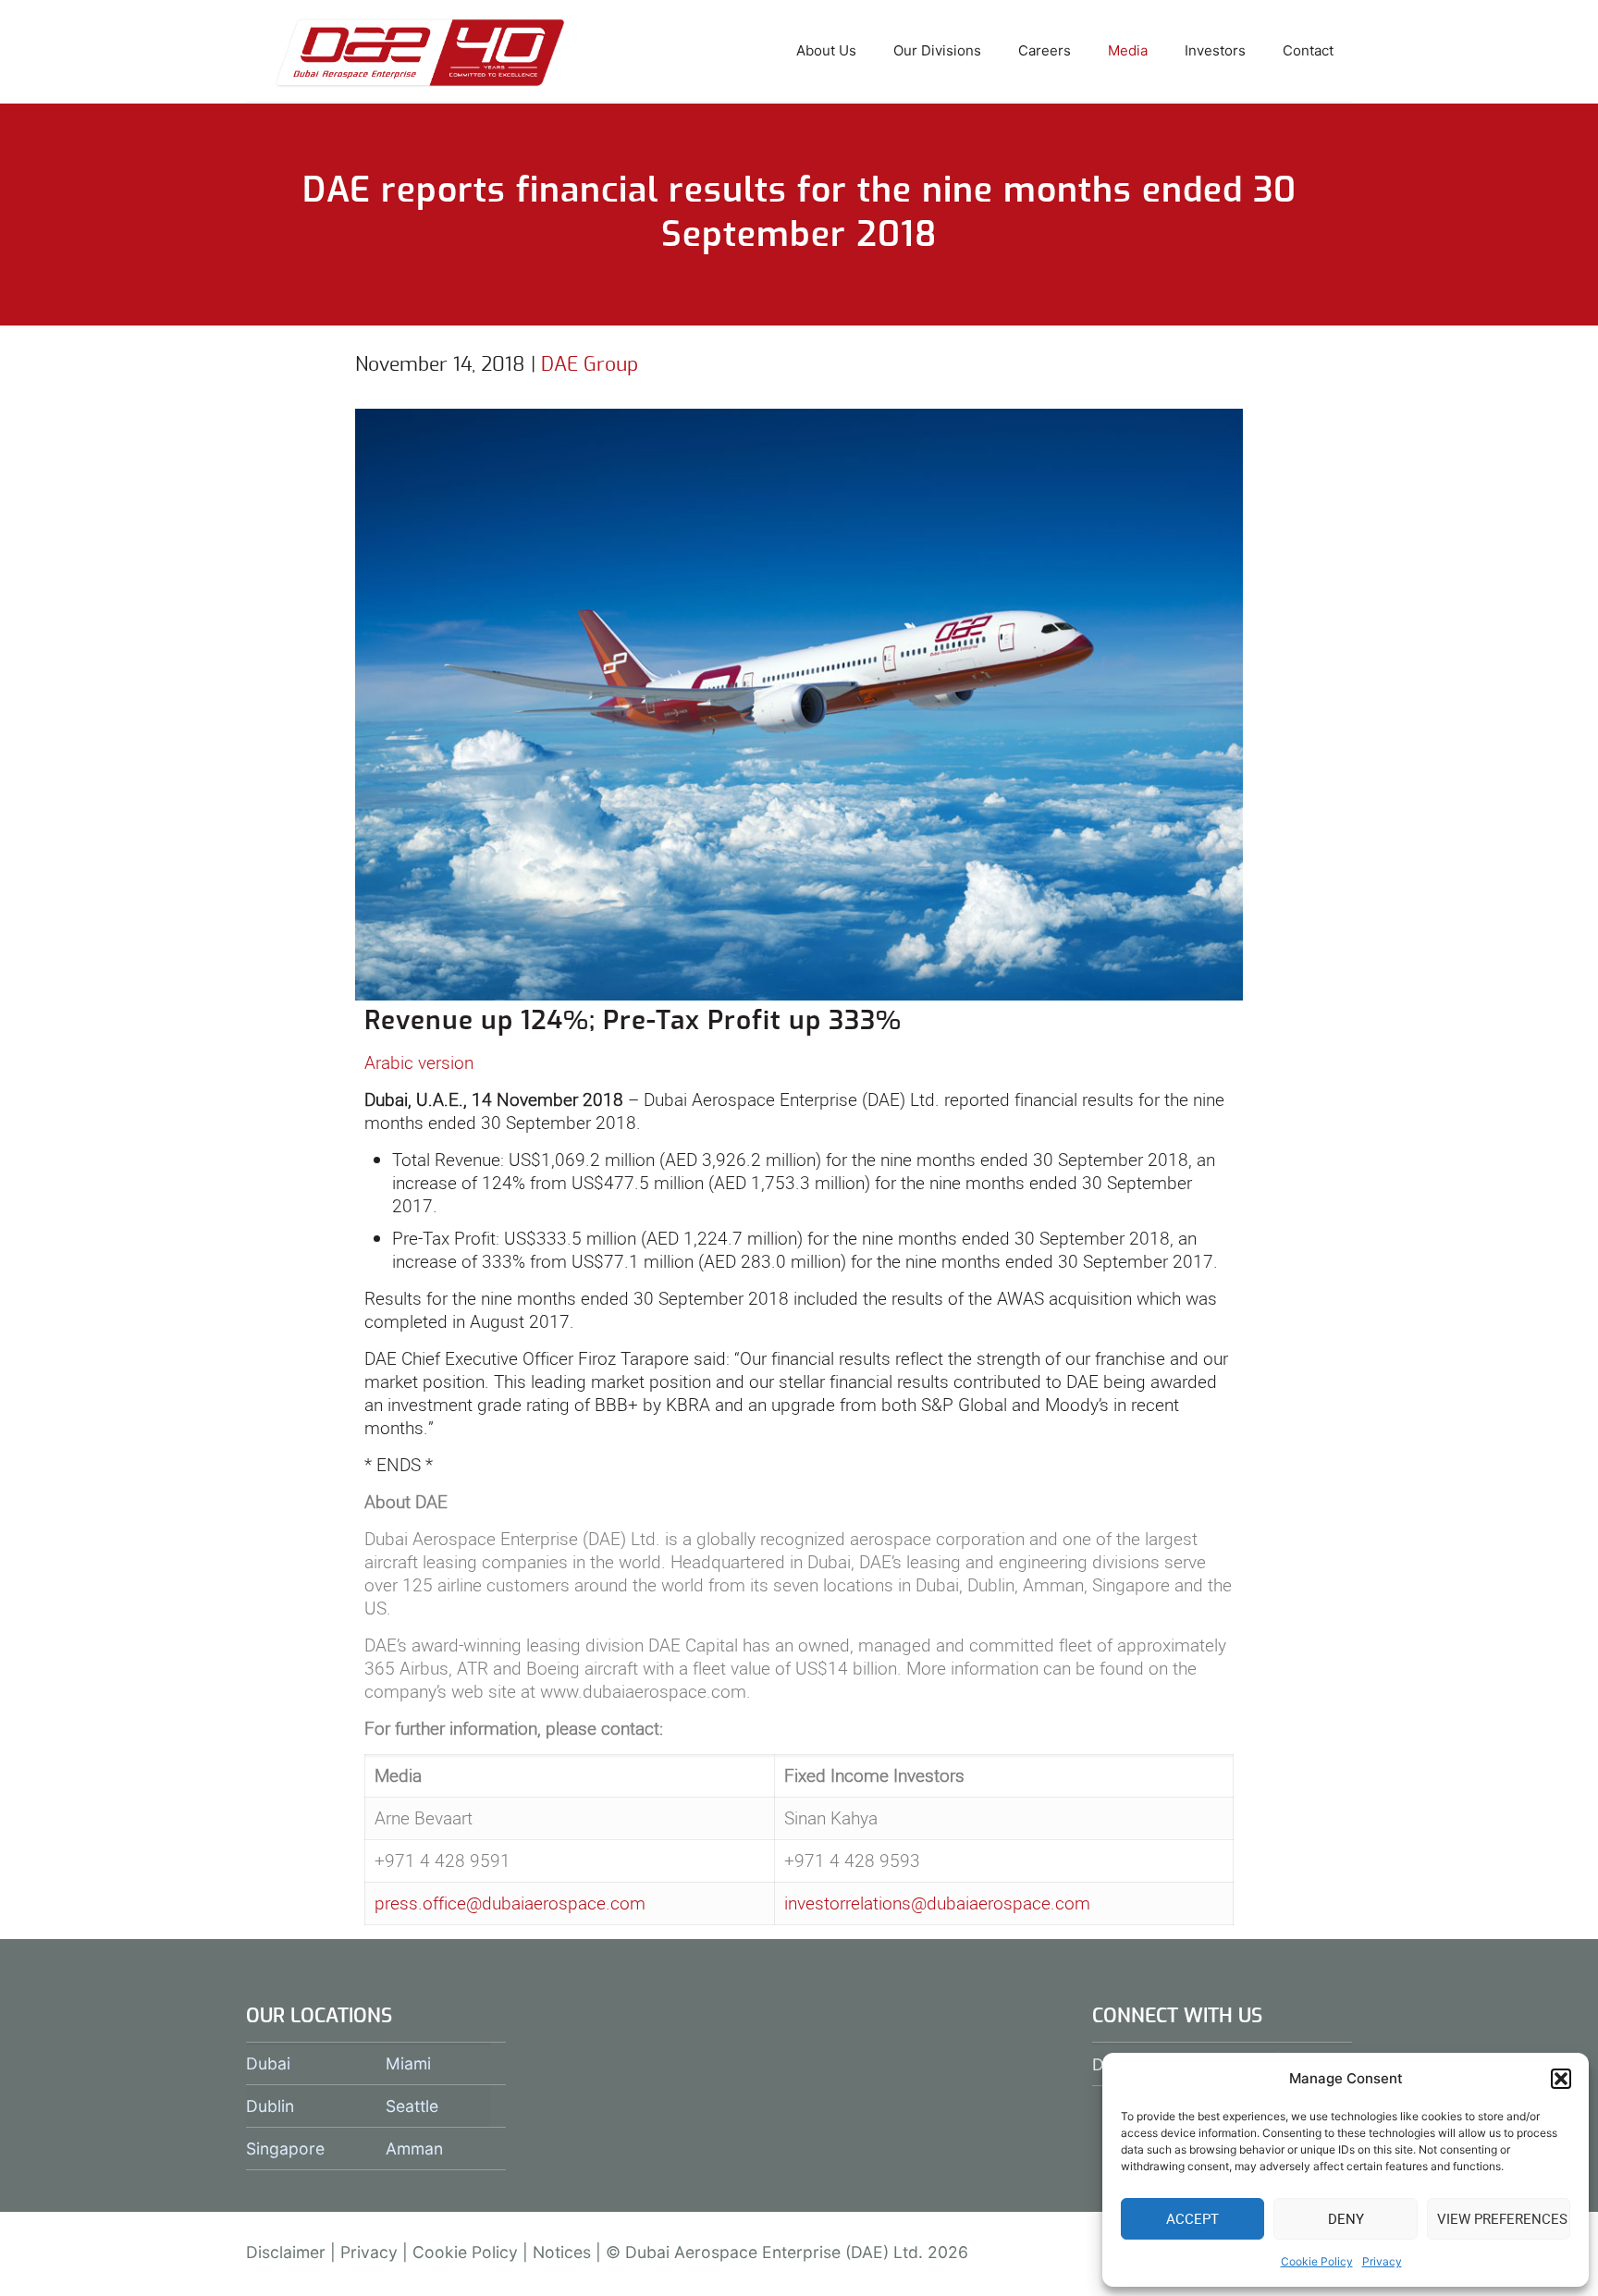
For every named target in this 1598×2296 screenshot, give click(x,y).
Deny (1346, 2219)
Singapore (285, 2149)
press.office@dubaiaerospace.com (510, 1903)
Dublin (270, 2106)
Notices (562, 2252)
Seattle (412, 2106)
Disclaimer (286, 2252)
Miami (408, 2063)
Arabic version (419, 1062)
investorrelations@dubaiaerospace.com (937, 1903)
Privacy (1382, 2261)
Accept (1192, 2219)
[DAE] (420, 51)
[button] (1561, 2079)
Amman (414, 2149)
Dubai (268, 2063)
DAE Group (590, 365)
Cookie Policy (1317, 2261)
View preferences (1502, 2219)
